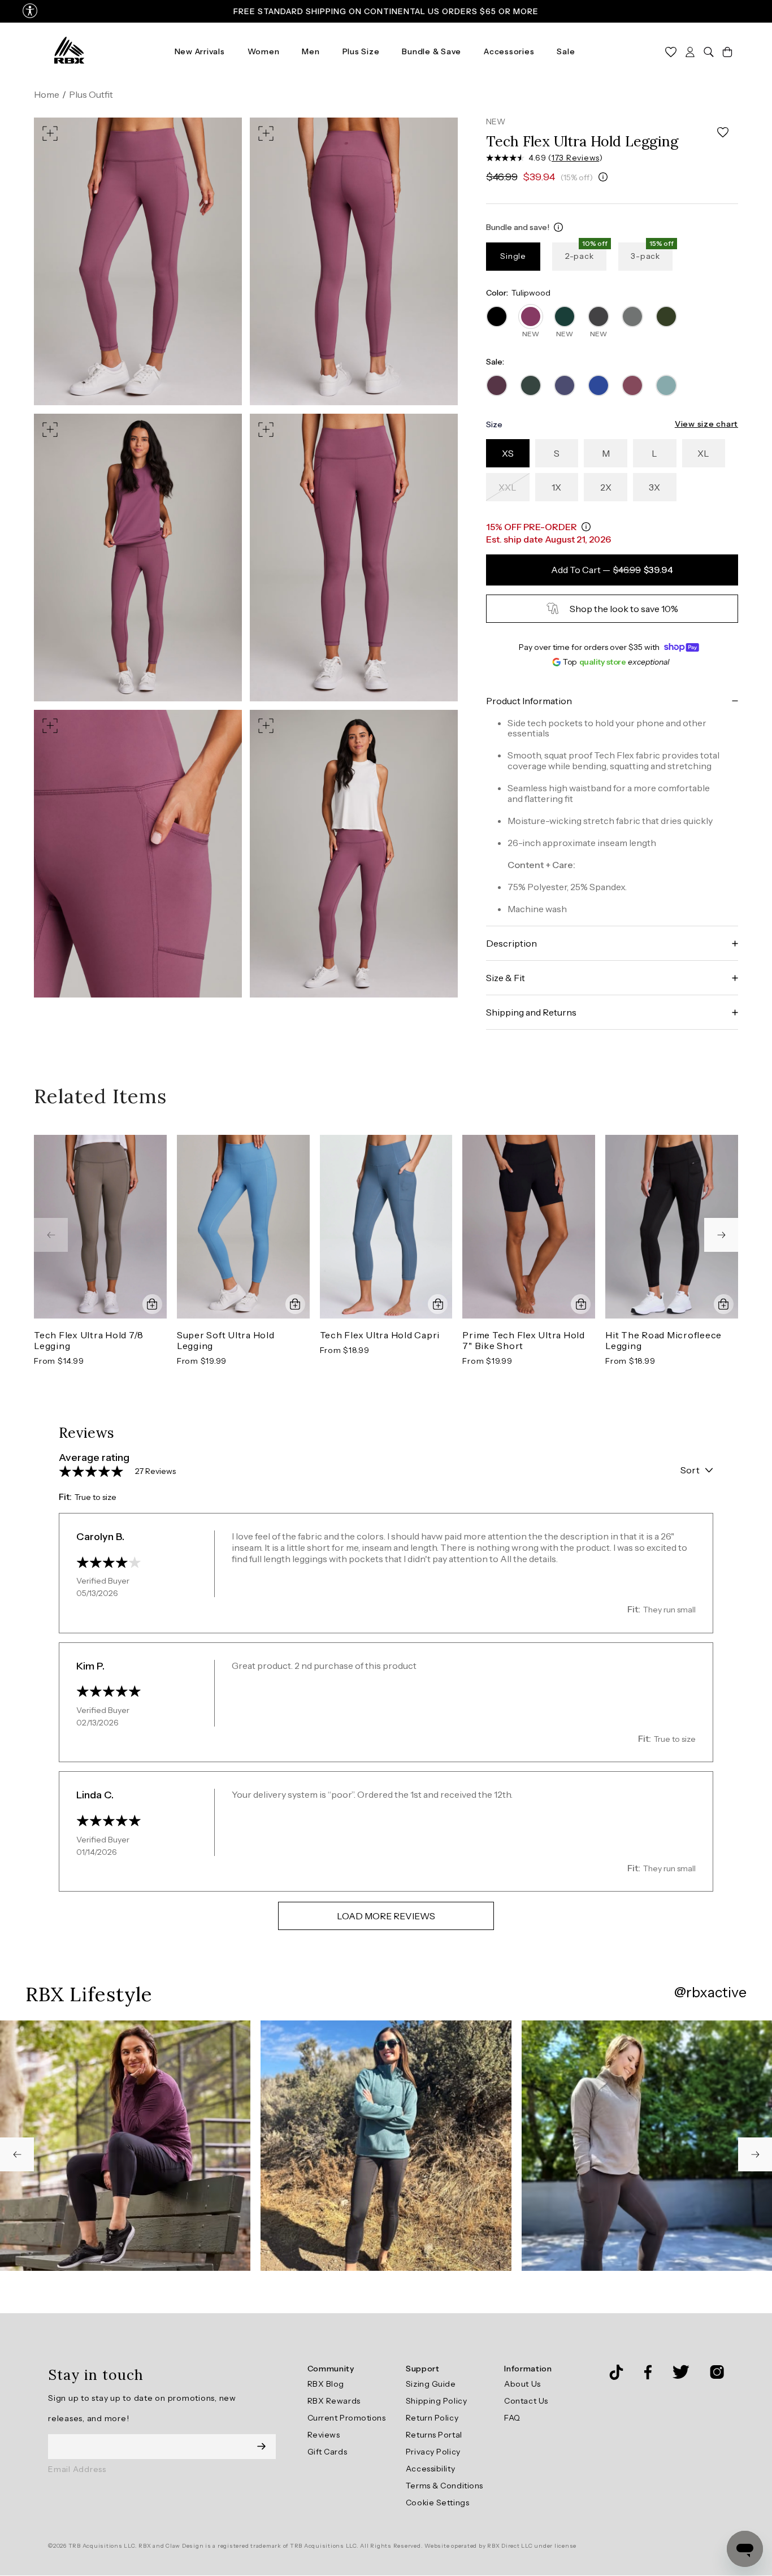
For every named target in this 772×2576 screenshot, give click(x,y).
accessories (509, 51)
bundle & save (431, 51)
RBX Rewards (334, 2401)
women (264, 51)
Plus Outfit (91, 94)
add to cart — (612, 570)
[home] (69, 51)
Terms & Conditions (444, 2486)
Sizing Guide (431, 2384)
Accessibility (430, 2469)
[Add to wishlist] (723, 133)
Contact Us (526, 2401)
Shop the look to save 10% (624, 609)
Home (47, 94)
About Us (522, 2384)
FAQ (512, 2418)
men (311, 51)
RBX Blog (326, 2384)
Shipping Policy (436, 2401)
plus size (361, 51)
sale (566, 51)
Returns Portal (434, 2435)
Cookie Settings (437, 2503)
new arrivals (200, 51)
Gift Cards (328, 2452)
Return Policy (432, 2418)
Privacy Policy (433, 2452)
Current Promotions (347, 2418)
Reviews (324, 2435)
